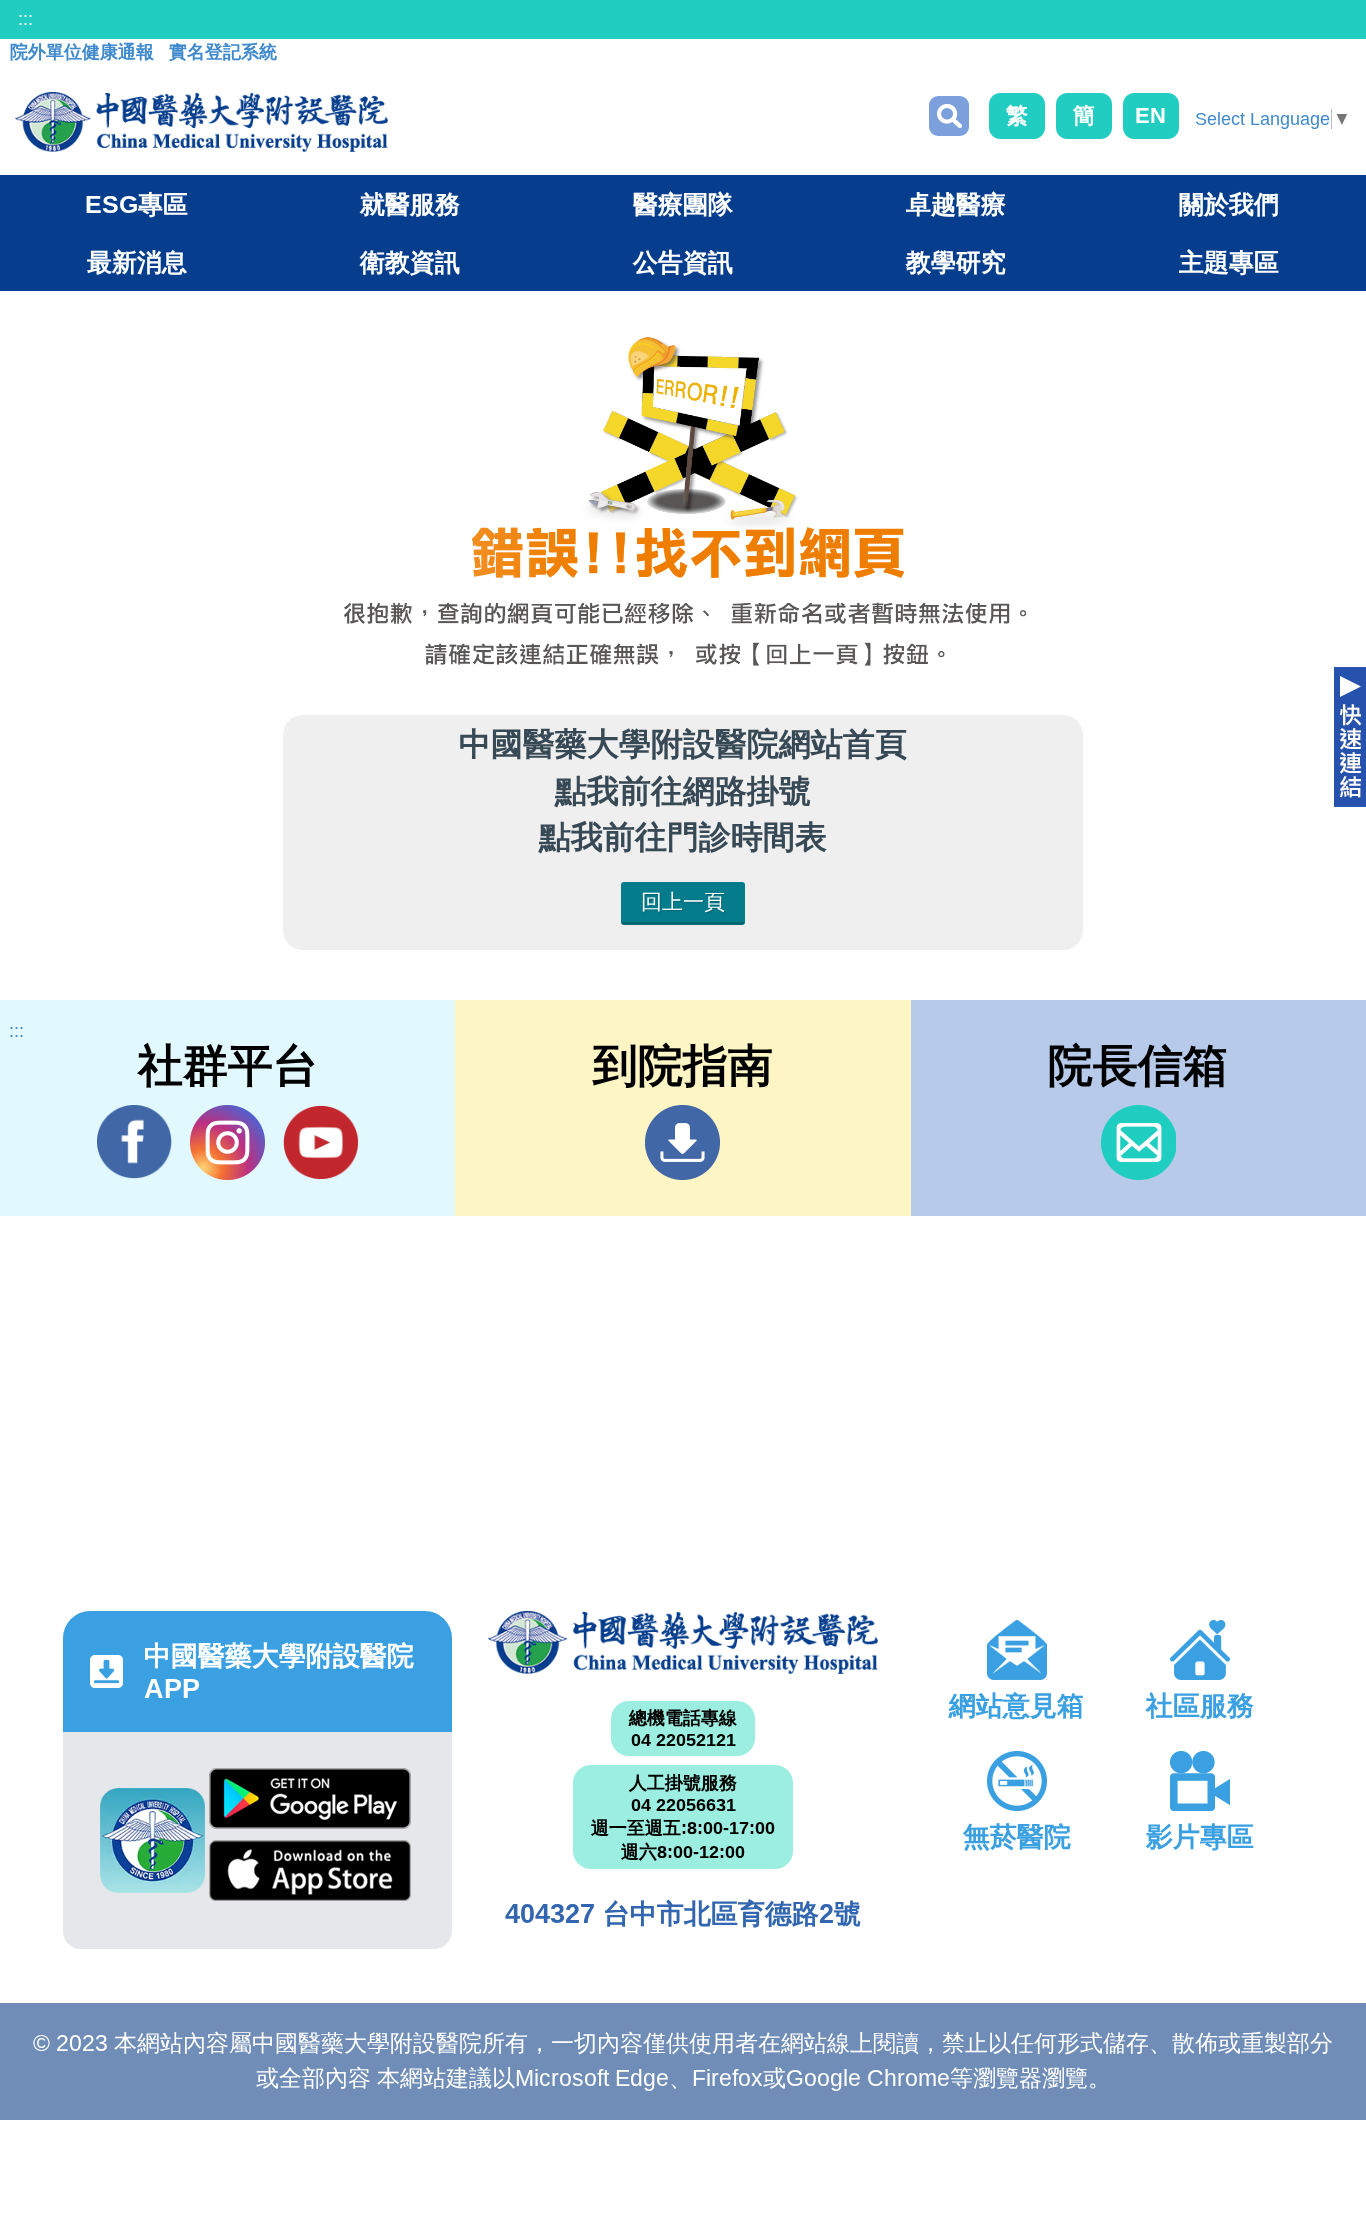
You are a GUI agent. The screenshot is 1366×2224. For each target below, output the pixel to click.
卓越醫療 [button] (956, 204)
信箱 (1138, 1142)
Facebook (134, 1142)
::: (25, 19)
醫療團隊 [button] (683, 204)
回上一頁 (683, 901)
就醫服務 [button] (410, 204)
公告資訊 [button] (683, 262)
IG (227, 1142)
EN (1150, 115)
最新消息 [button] (137, 262)
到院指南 (682, 1142)
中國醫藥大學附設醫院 (683, 1642)
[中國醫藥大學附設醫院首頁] (201, 122)
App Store (310, 1876)
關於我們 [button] (1229, 204)
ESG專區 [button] (136, 204)
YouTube (320, 1142)
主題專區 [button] (1229, 262)
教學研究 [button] (956, 262)
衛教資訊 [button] (410, 262)
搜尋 (949, 116)
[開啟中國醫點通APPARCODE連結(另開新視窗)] (152, 1840)
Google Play (310, 1804)
